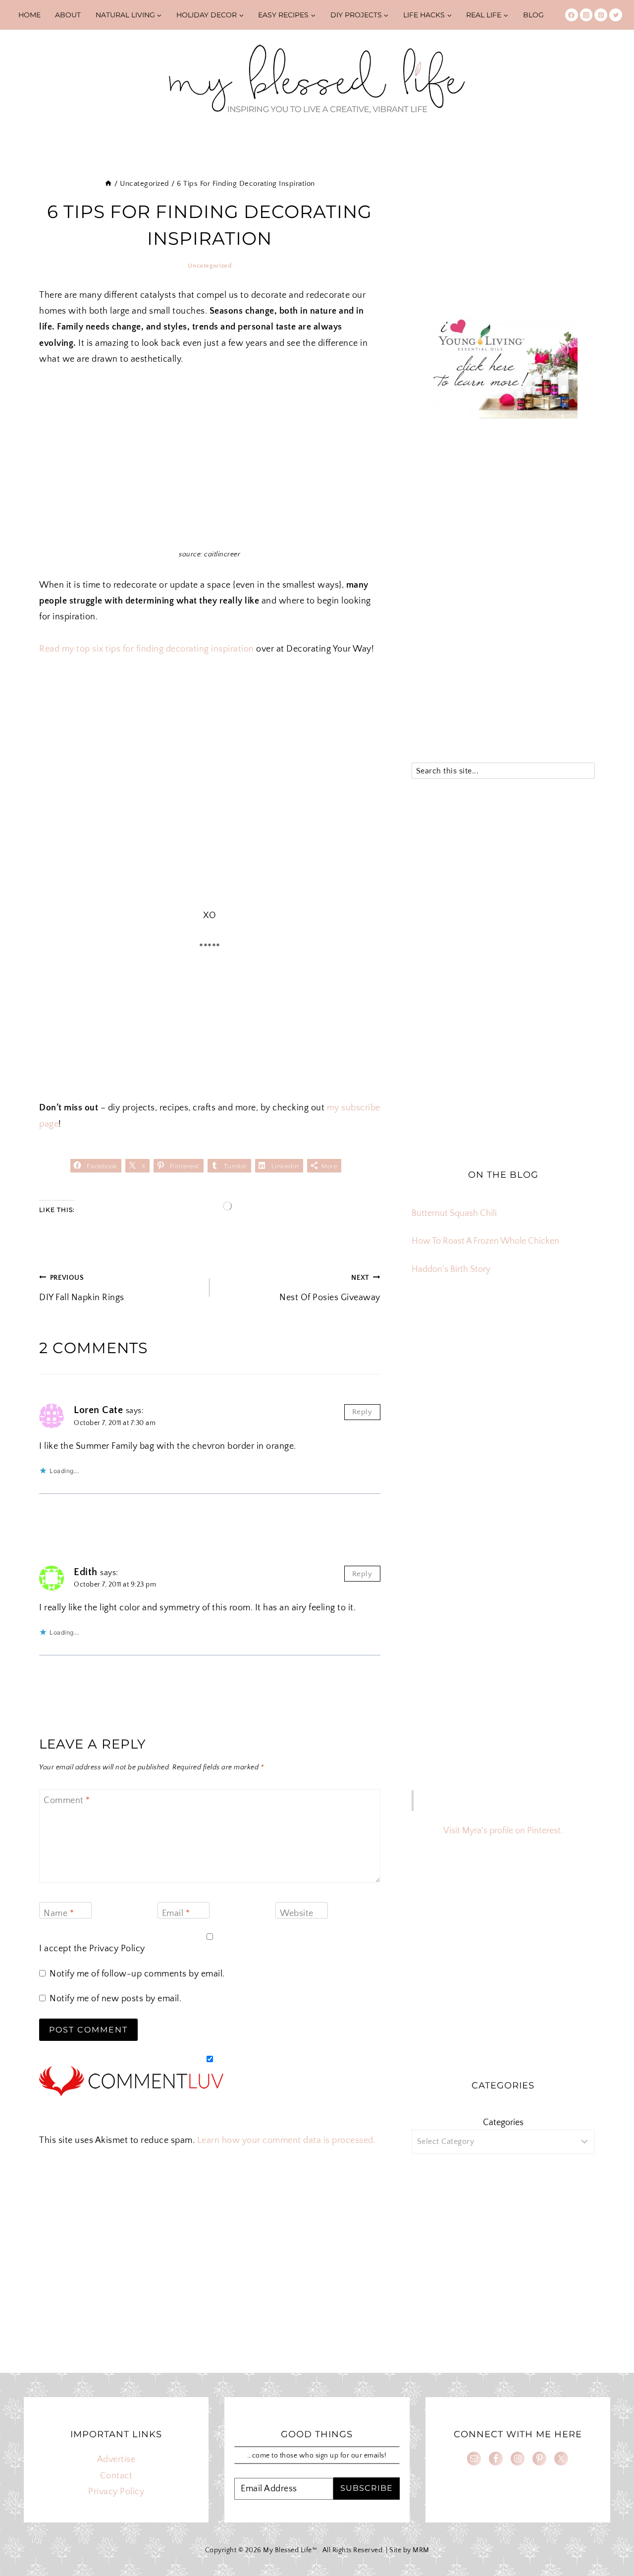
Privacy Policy (117, 1949)
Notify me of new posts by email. (115, 1999)
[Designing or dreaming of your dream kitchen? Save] (441, 1356)
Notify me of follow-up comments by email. (137, 1974)
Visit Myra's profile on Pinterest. (503, 1831)
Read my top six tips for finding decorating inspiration (147, 649)
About (68, 15)
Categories (503, 2123)
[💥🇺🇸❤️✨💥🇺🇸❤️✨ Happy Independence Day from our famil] (565, 1428)
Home (29, 15)
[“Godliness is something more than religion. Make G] (565, 1392)
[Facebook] (572, 15)
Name (59, 1914)
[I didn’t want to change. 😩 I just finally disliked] (441, 1392)
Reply (362, 1412)
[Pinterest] (601, 15)
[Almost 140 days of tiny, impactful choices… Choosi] (503, 1392)
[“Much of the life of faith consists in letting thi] (503, 1428)
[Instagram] (586, 15)
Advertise (116, 2460)
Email (176, 1914)
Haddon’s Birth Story (451, 1269)
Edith (86, 1572)
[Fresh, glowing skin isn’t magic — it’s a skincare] (503, 1356)
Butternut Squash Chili (454, 1213)
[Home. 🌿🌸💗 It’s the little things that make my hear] (441, 1428)
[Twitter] (616, 15)
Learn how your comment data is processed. (287, 2140)
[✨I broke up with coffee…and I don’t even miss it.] (565, 1356)
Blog (533, 15)
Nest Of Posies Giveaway (330, 1288)
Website (297, 1914)
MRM (421, 2550)
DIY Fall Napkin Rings (82, 1288)
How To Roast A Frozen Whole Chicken (485, 1241)
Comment (67, 1801)
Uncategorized (210, 266)
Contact (116, 2476)
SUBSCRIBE (367, 2488)
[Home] (108, 184)
